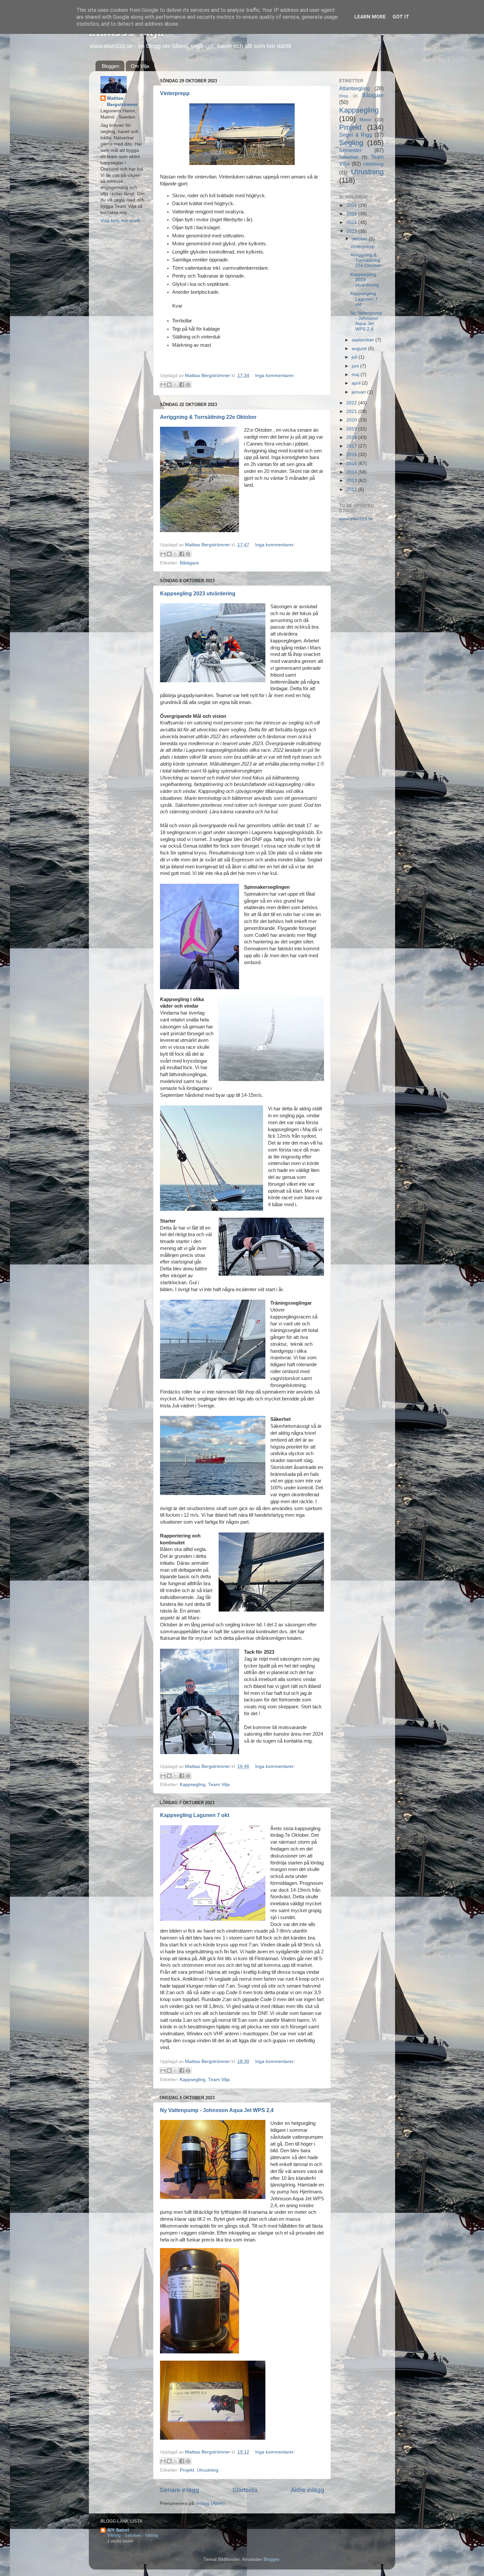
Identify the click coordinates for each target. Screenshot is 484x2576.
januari (359, 392)
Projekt (187, 2470)
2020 (352, 420)
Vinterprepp (175, 93)
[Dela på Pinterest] (188, 385)
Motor (366, 120)
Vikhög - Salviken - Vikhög (133, 2535)
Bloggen (110, 66)
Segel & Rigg (356, 135)
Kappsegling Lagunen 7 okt (195, 1815)
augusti (360, 349)
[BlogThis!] (169, 385)
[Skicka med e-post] (163, 385)
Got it (401, 17)
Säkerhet (349, 157)
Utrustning (208, 2470)
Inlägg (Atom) (211, 2503)
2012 (352, 489)
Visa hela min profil (120, 221)
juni (356, 366)
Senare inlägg (179, 2490)
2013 (352, 481)
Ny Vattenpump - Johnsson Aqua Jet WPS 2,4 (217, 2110)
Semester (350, 150)
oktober (360, 239)
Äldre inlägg (308, 2490)
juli (355, 357)
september (363, 340)
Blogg (344, 96)
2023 (352, 231)
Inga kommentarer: (275, 376)
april (357, 383)
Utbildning (373, 164)
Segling (351, 143)
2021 (352, 411)
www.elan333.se (356, 519)
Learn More (370, 17)
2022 (352, 403)
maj (356, 375)
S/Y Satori (118, 2530)
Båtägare (189, 563)
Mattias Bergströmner (122, 101)
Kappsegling (193, 1785)
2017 (352, 446)
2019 (352, 429)
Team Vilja (219, 1785)
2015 (352, 463)
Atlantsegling (354, 88)
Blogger (271, 2559)
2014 (352, 472)
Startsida (245, 2490)
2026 (352, 205)
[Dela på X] (175, 385)
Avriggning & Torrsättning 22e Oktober (208, 417)
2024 (352, 222)
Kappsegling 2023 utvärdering (198, 594)
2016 (352, 455)
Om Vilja (140, 66)
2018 (352, 437)
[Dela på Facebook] (182, 385)
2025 (352, 214)
